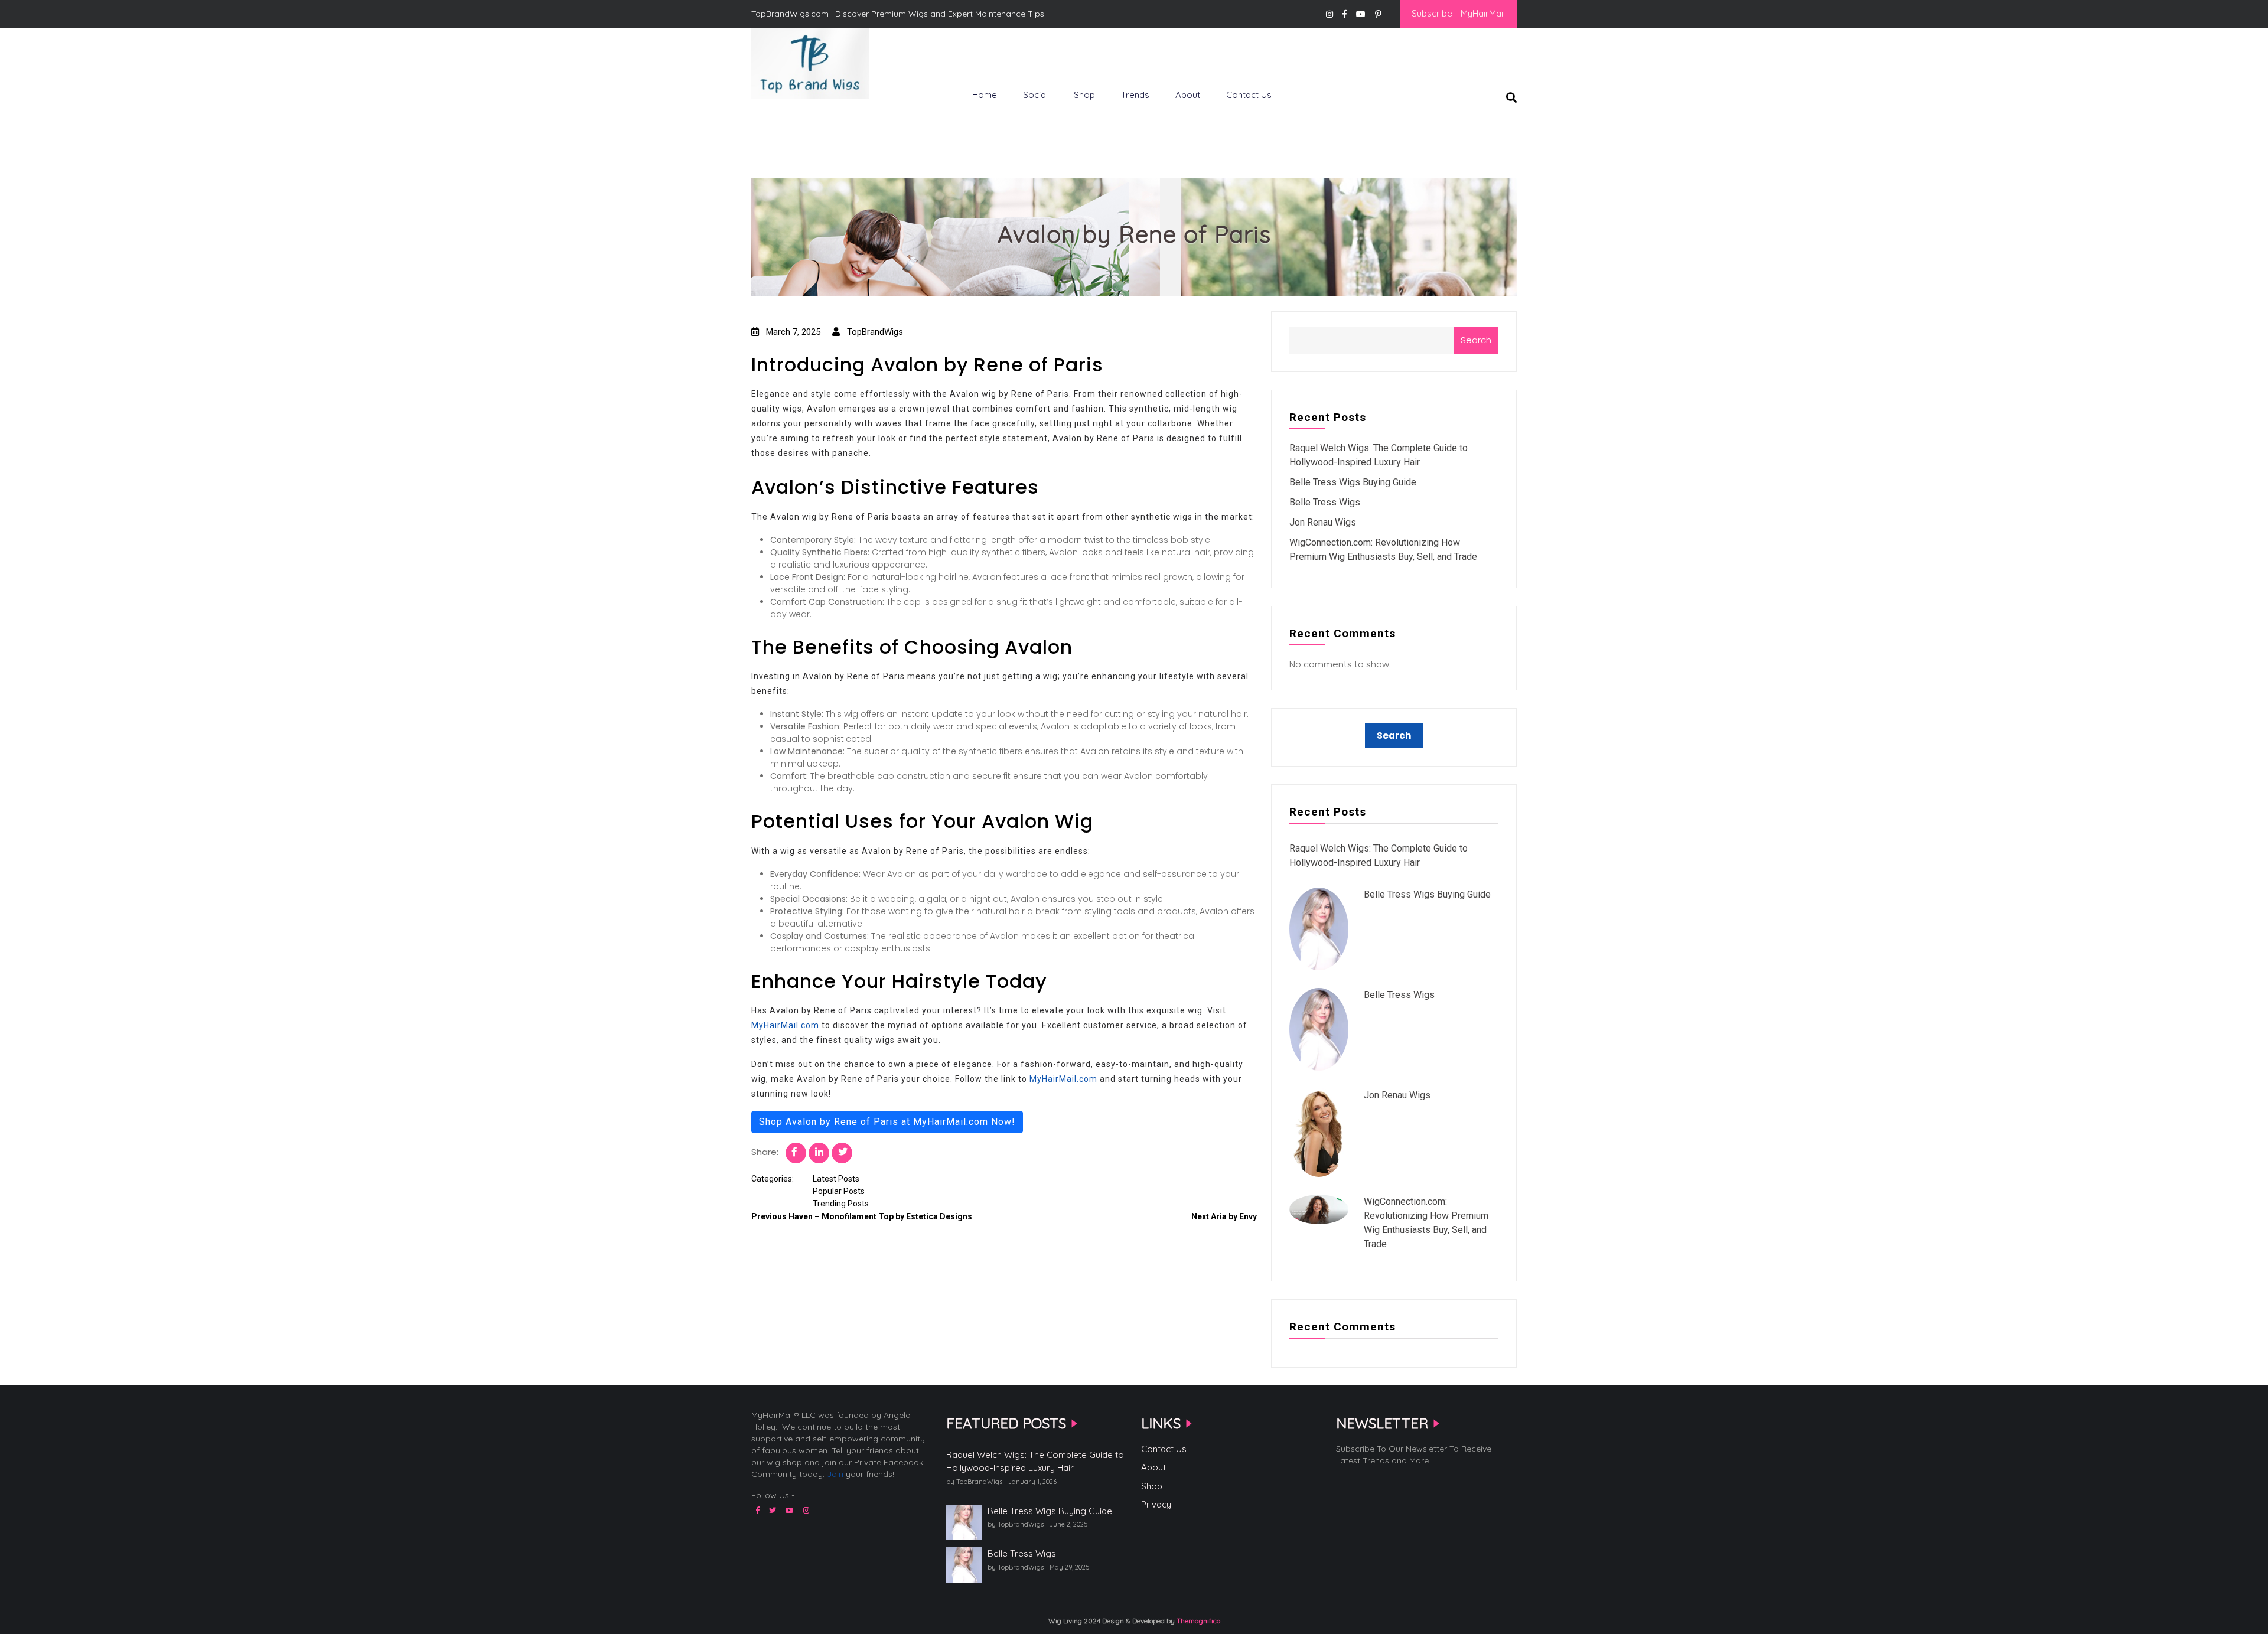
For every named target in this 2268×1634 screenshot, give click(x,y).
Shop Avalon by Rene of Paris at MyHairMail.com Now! (887, 1122)
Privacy (1156, 1504)
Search (1476, 340)
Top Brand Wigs (794, 119)
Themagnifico (1197, 1621)
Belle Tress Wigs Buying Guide (1353, 482)
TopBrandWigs (874, 332)
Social (1035, 95)
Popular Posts (839, 1191)
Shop (1084, 95)
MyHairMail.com (785, 1025)
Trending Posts (841, 1204)
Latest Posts (836, 1179)
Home (985, 95)
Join (835, 1474)
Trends (1135, 95)
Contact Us (1249, 95)
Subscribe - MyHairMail (1458, 13)
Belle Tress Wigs (1325, 502)
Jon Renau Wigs (1323, 522)
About (1188, 95)
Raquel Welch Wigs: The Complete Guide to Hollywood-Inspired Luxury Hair (1035, 1462)
